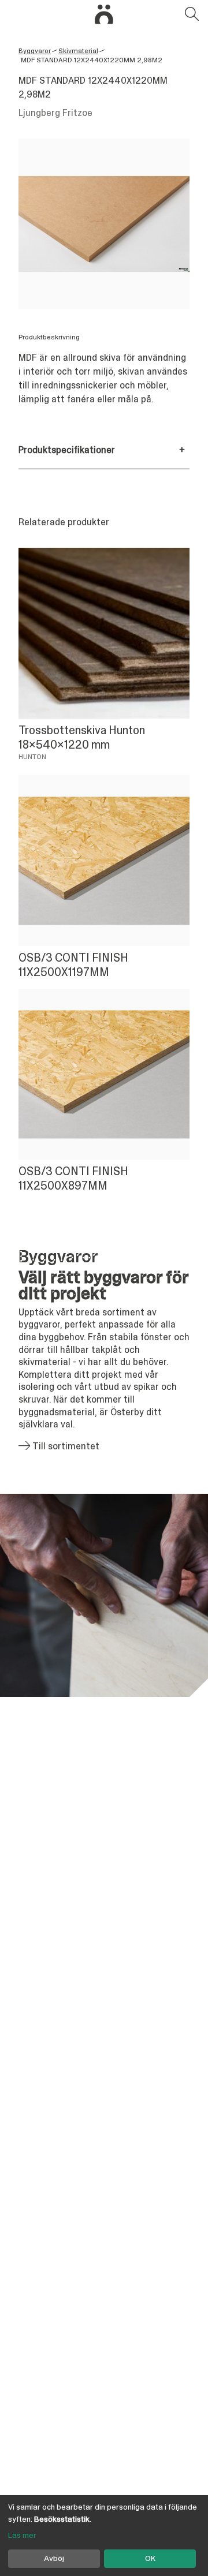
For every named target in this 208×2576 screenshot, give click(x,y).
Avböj (54, 2558)
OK (150, 2558)
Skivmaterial (78, 51)
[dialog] (104, 2536)
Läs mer (22, 2535)
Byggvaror (35, 51)
